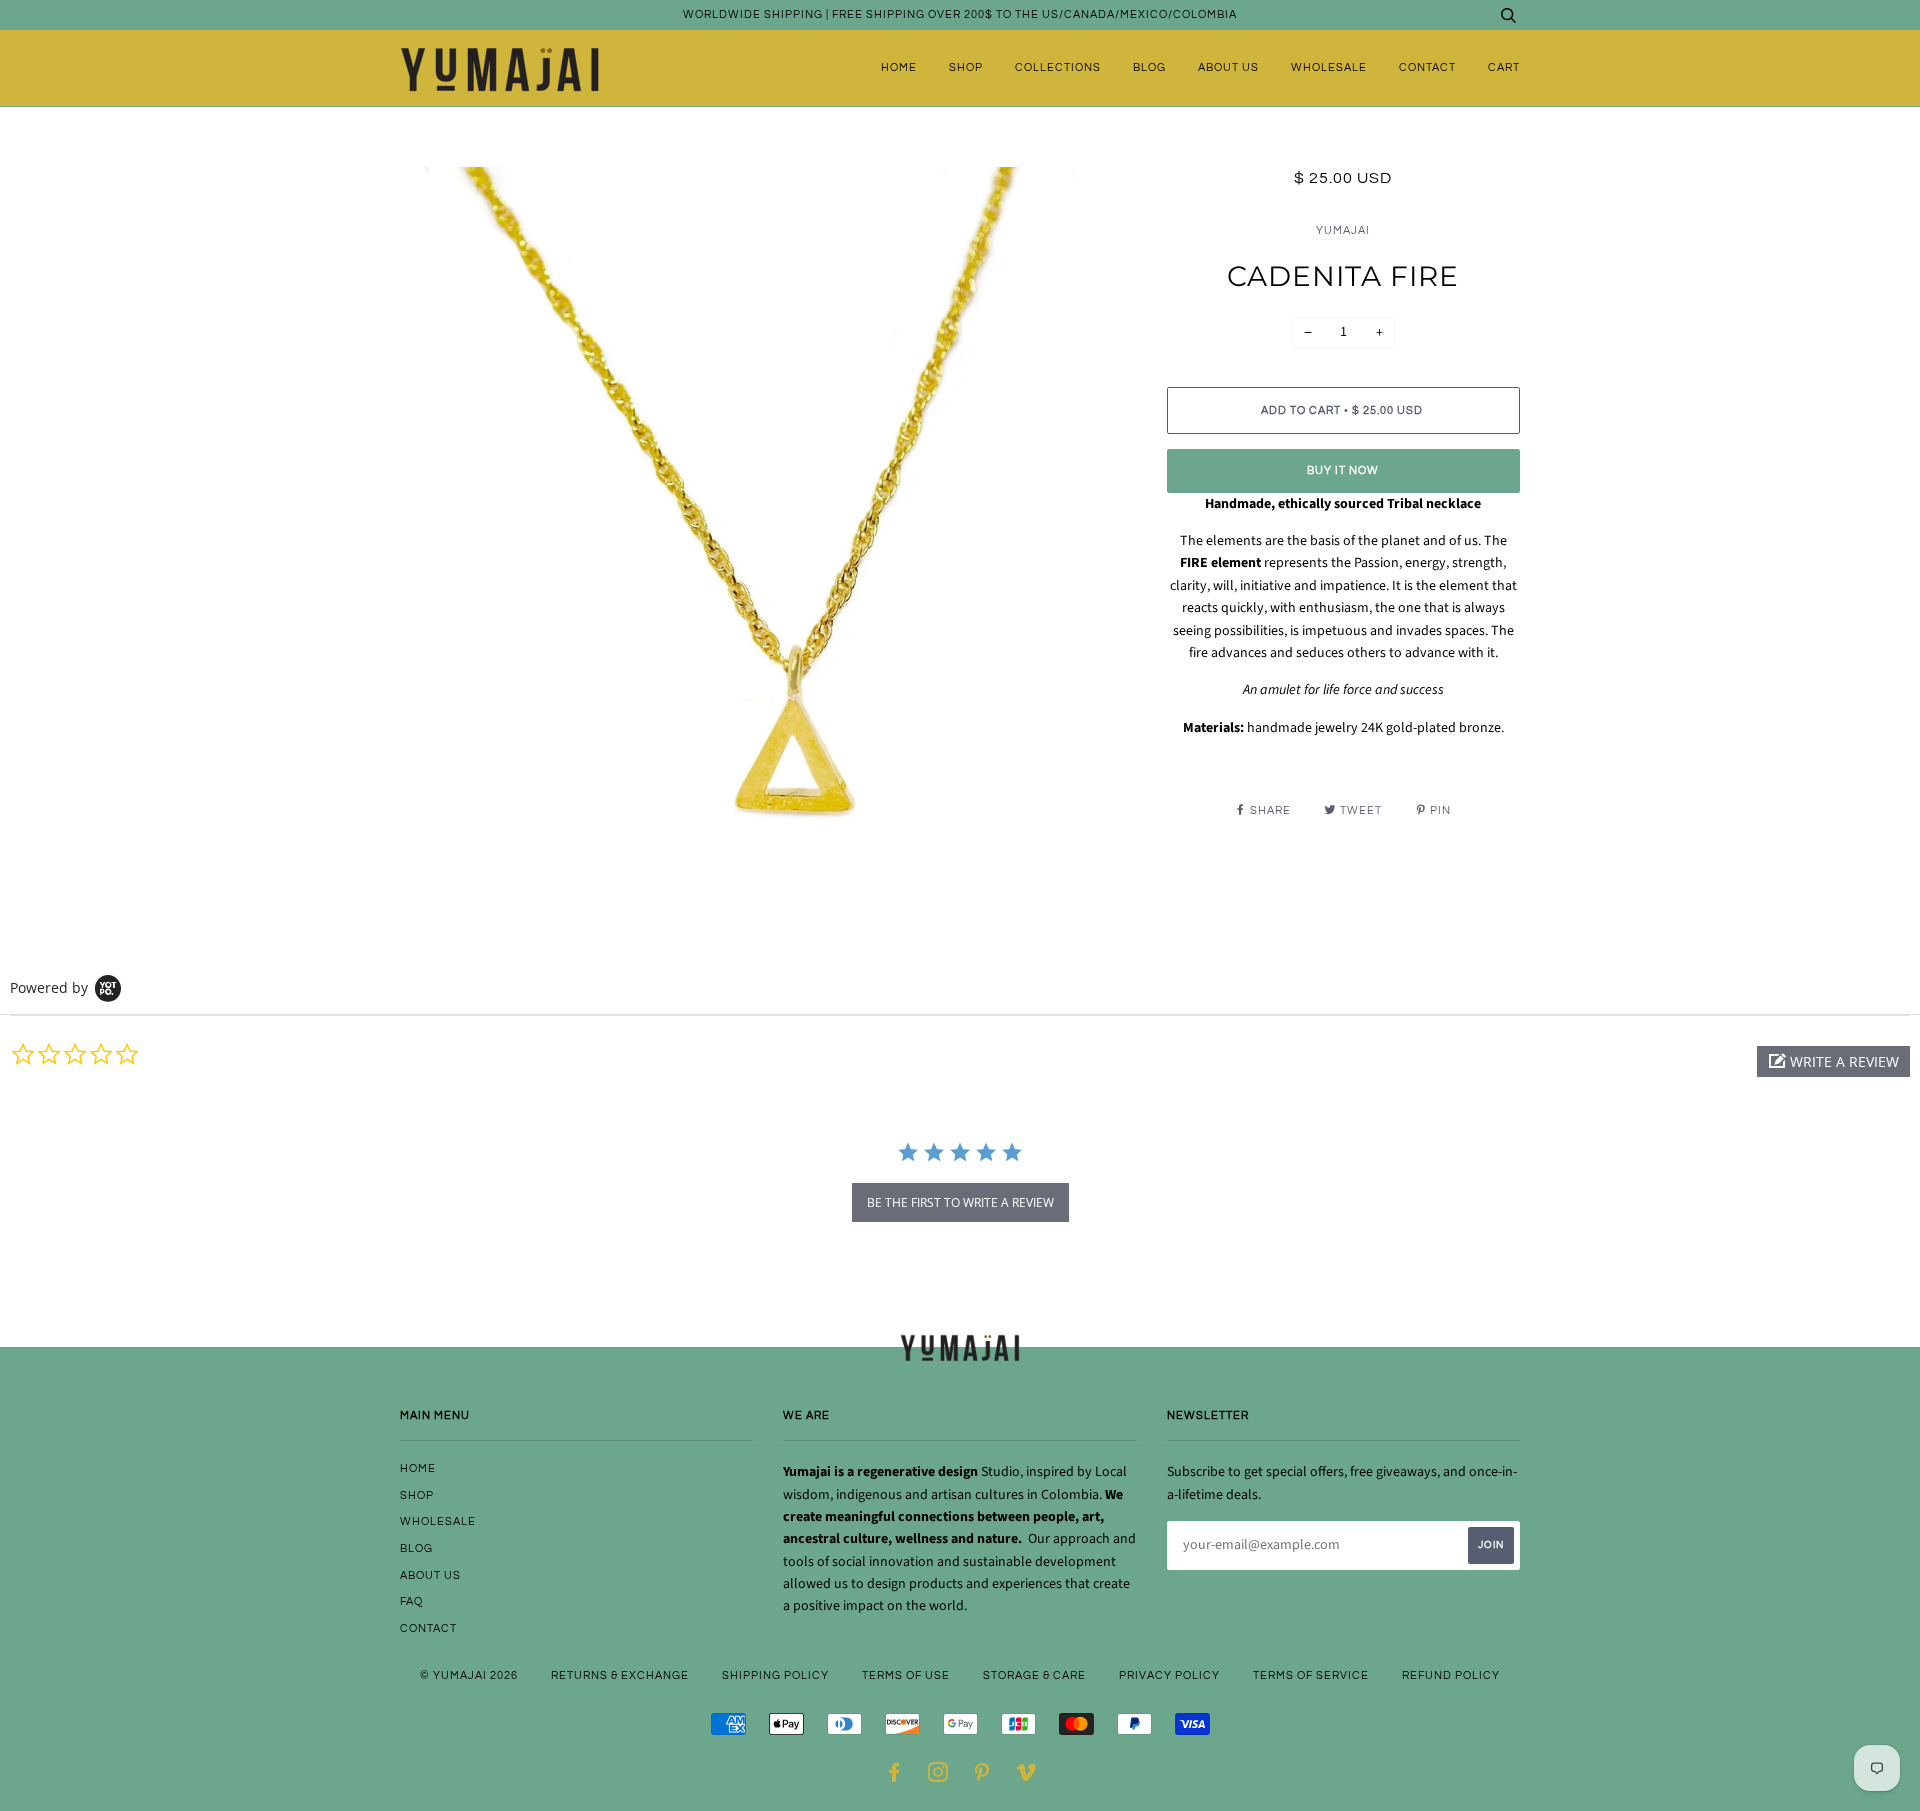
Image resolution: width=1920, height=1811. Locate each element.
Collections (1058, 67)
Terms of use (906, 1675)
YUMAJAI (1343, 230)
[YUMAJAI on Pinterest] (982, 1776)
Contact (1427, 67)
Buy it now (1343, 470)
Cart (1504, 67)
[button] (1833, 1061)
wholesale (1329, 67)
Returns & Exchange (620, 1675)
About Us (1228, 67)
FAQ (411, 1601)
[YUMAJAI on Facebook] (894, 1776)
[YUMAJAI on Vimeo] (1026, 1776)
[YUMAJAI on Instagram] (938, 1776)
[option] (768, 535)
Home (899, 67)
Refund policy (1451, 1675)
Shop (966, 67)
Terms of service (1311, 1675)
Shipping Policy (775, 1675)
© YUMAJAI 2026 (469, 1675)
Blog (1149, 67)
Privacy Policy (1169, 1675)
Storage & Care (1034, 1675)
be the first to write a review (960, 1202)
